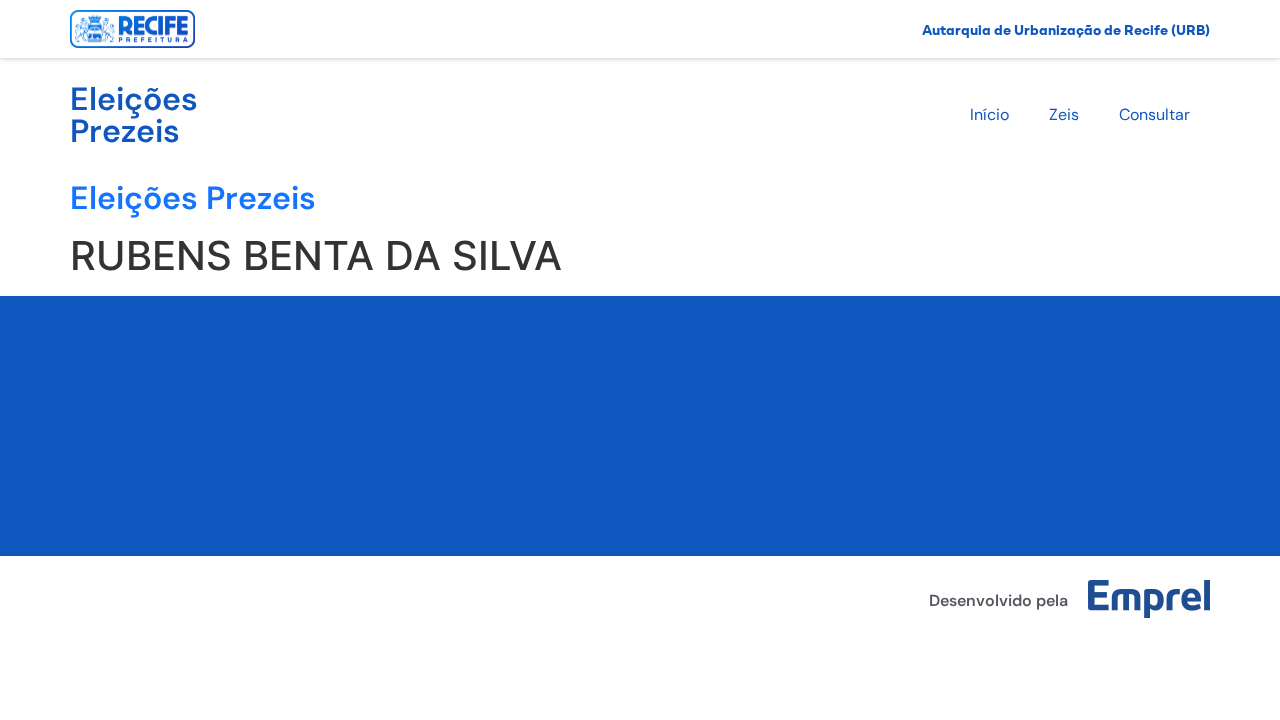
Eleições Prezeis (134, 115)
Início (989, 114)
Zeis (1064, 114)
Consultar (1154, 114)
